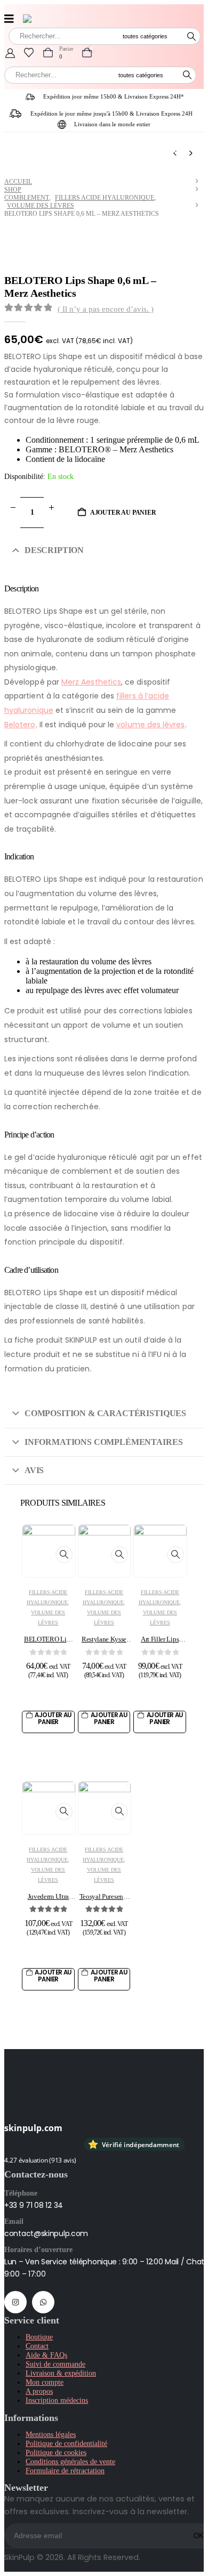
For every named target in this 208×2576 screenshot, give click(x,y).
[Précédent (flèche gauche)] (19, 1288)
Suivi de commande (55, 2364)
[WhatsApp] (43, 2302)
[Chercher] (191, 36)
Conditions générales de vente (70, 2461)
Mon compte (45, 2382)
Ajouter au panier (123, 513)
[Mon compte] (10, 53)
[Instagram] (15, 2302)
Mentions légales (51, 2434)
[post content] (49, 1551)
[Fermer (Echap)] (173, 12)
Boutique (39, 2337)
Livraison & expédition (61, 2373)
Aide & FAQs (46, 2355)
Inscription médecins (57, 2400)
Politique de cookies (56, 2452)
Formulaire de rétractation (65, 2471)
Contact (37, 2346)
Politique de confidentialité (66, 2443)
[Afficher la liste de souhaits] (29, 53)
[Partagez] (149, 12)
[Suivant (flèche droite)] (189, 1288)
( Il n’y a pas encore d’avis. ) (106, 309)
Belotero (20, 725)
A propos (39, 2391)
